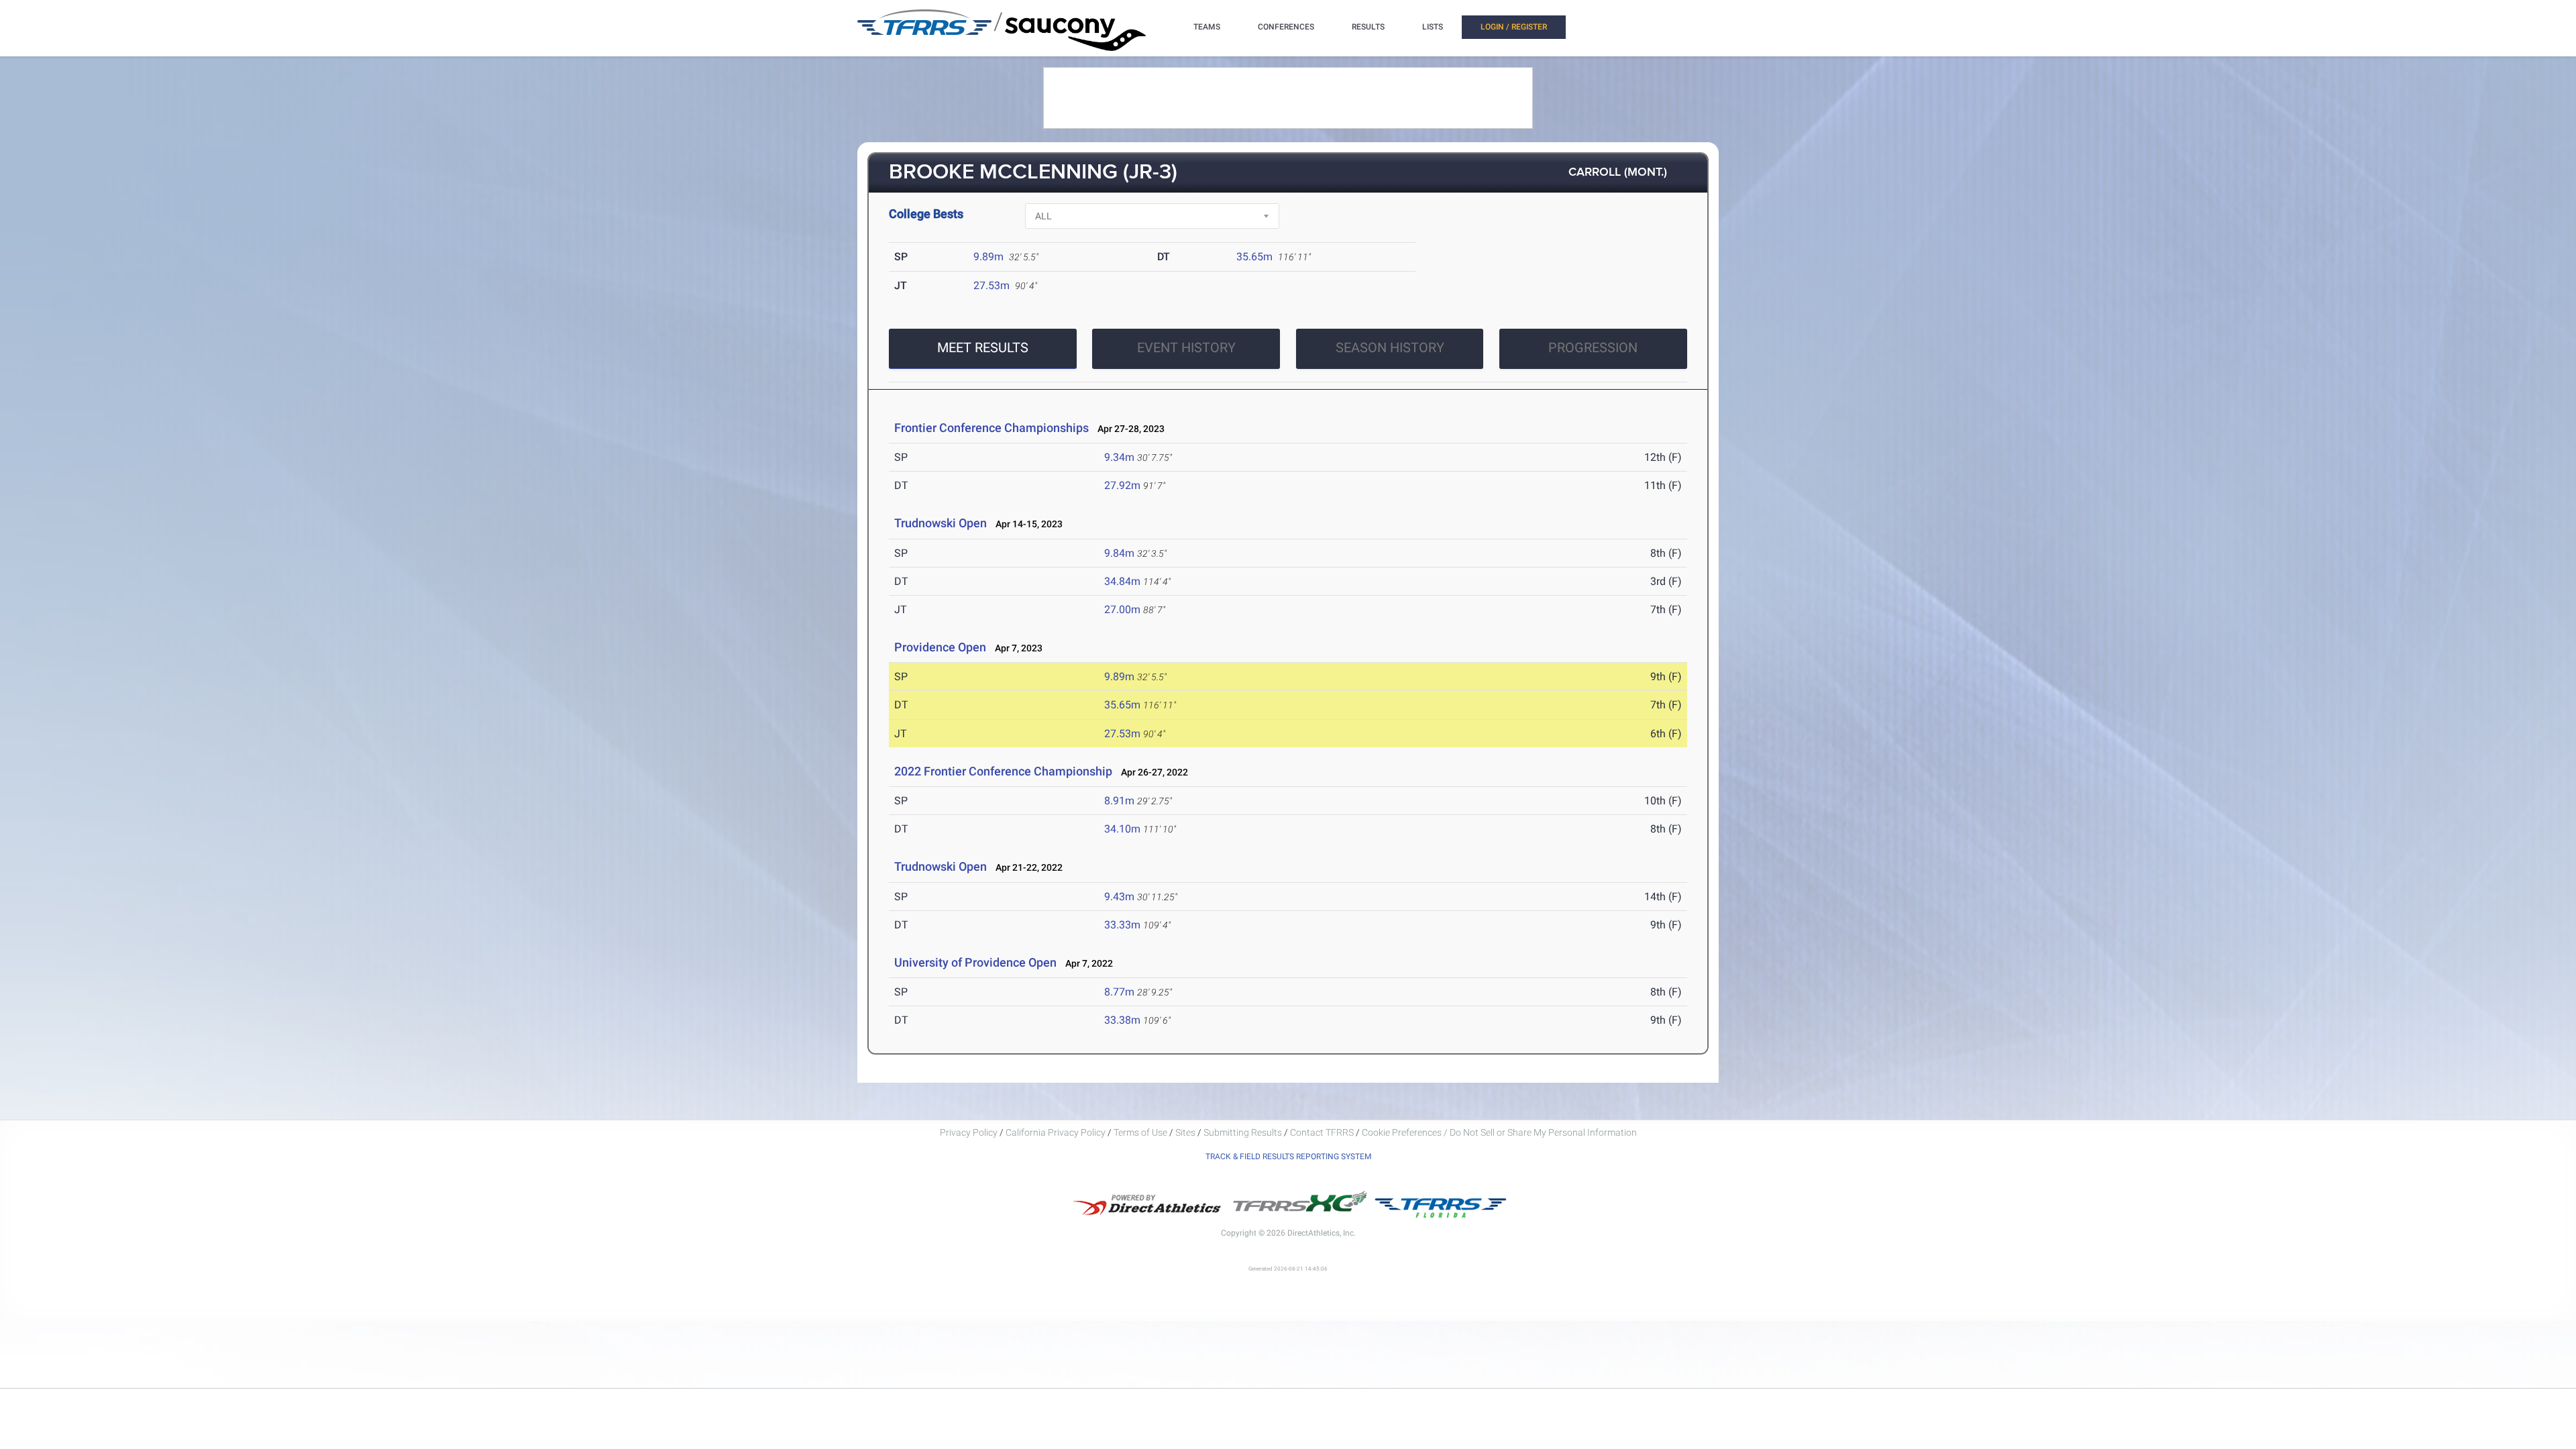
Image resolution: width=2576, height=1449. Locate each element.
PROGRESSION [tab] (1593, 347)
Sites (1185, 1132)
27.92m (1122, 485)
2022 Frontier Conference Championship (1003, 771)
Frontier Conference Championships (991, 428)
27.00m (1122, 609)
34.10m (1122, 829)
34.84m (1122, 581)
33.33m (1122, 925)
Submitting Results (1243, 1132)
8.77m (1119, 992)
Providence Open (940, 647)
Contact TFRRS (1323, 1132)
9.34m (1119, 457)
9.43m (1119, 897)
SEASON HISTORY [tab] (1390, 347)
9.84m (1119, 553)
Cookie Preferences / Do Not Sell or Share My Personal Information (1499, 1132)
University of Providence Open (975, 962)
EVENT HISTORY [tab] (1186, 347)
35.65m (1254, 257)
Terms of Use (1140, 1132)
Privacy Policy (969, 1132)
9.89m (988, 257)
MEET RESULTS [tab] (983, 347)
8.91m (1119, 801)
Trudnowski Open (941, 523)
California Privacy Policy (1056, 1132)
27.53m (991, 285)
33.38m (1122, 1020)
